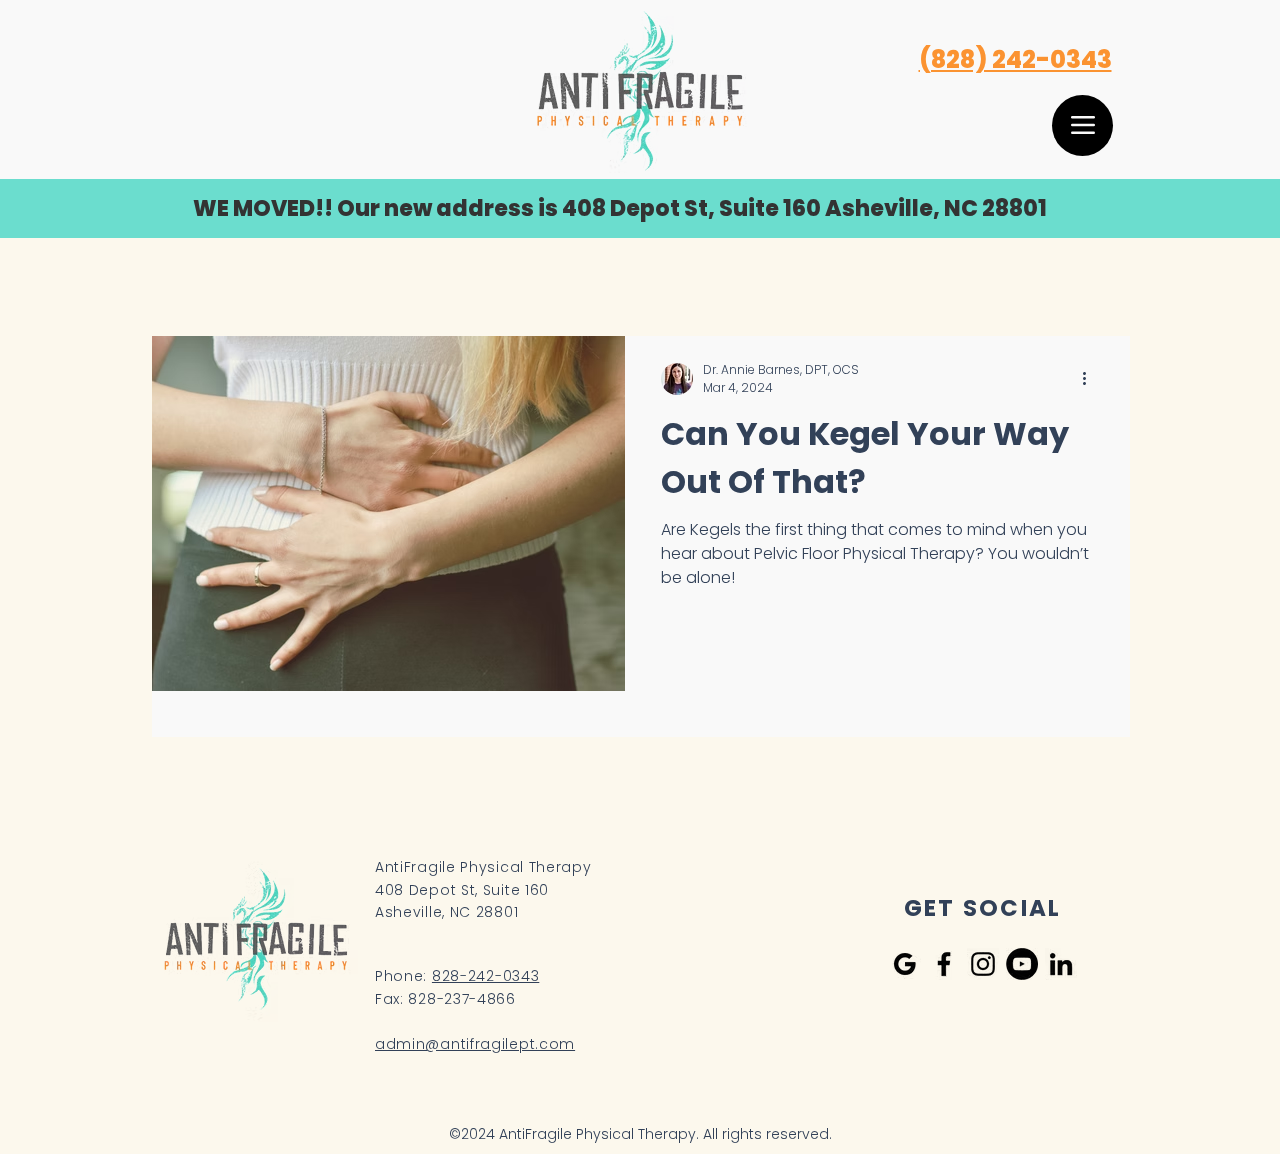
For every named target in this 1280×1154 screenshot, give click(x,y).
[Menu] (1082, 125)
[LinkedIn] (1061, 964)
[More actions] (1091, 379)
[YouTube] (1022, 964)
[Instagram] (983, 964)
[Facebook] (944, 964)
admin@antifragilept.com (475, 1044)
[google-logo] (905, 964)
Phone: (457, 976)
